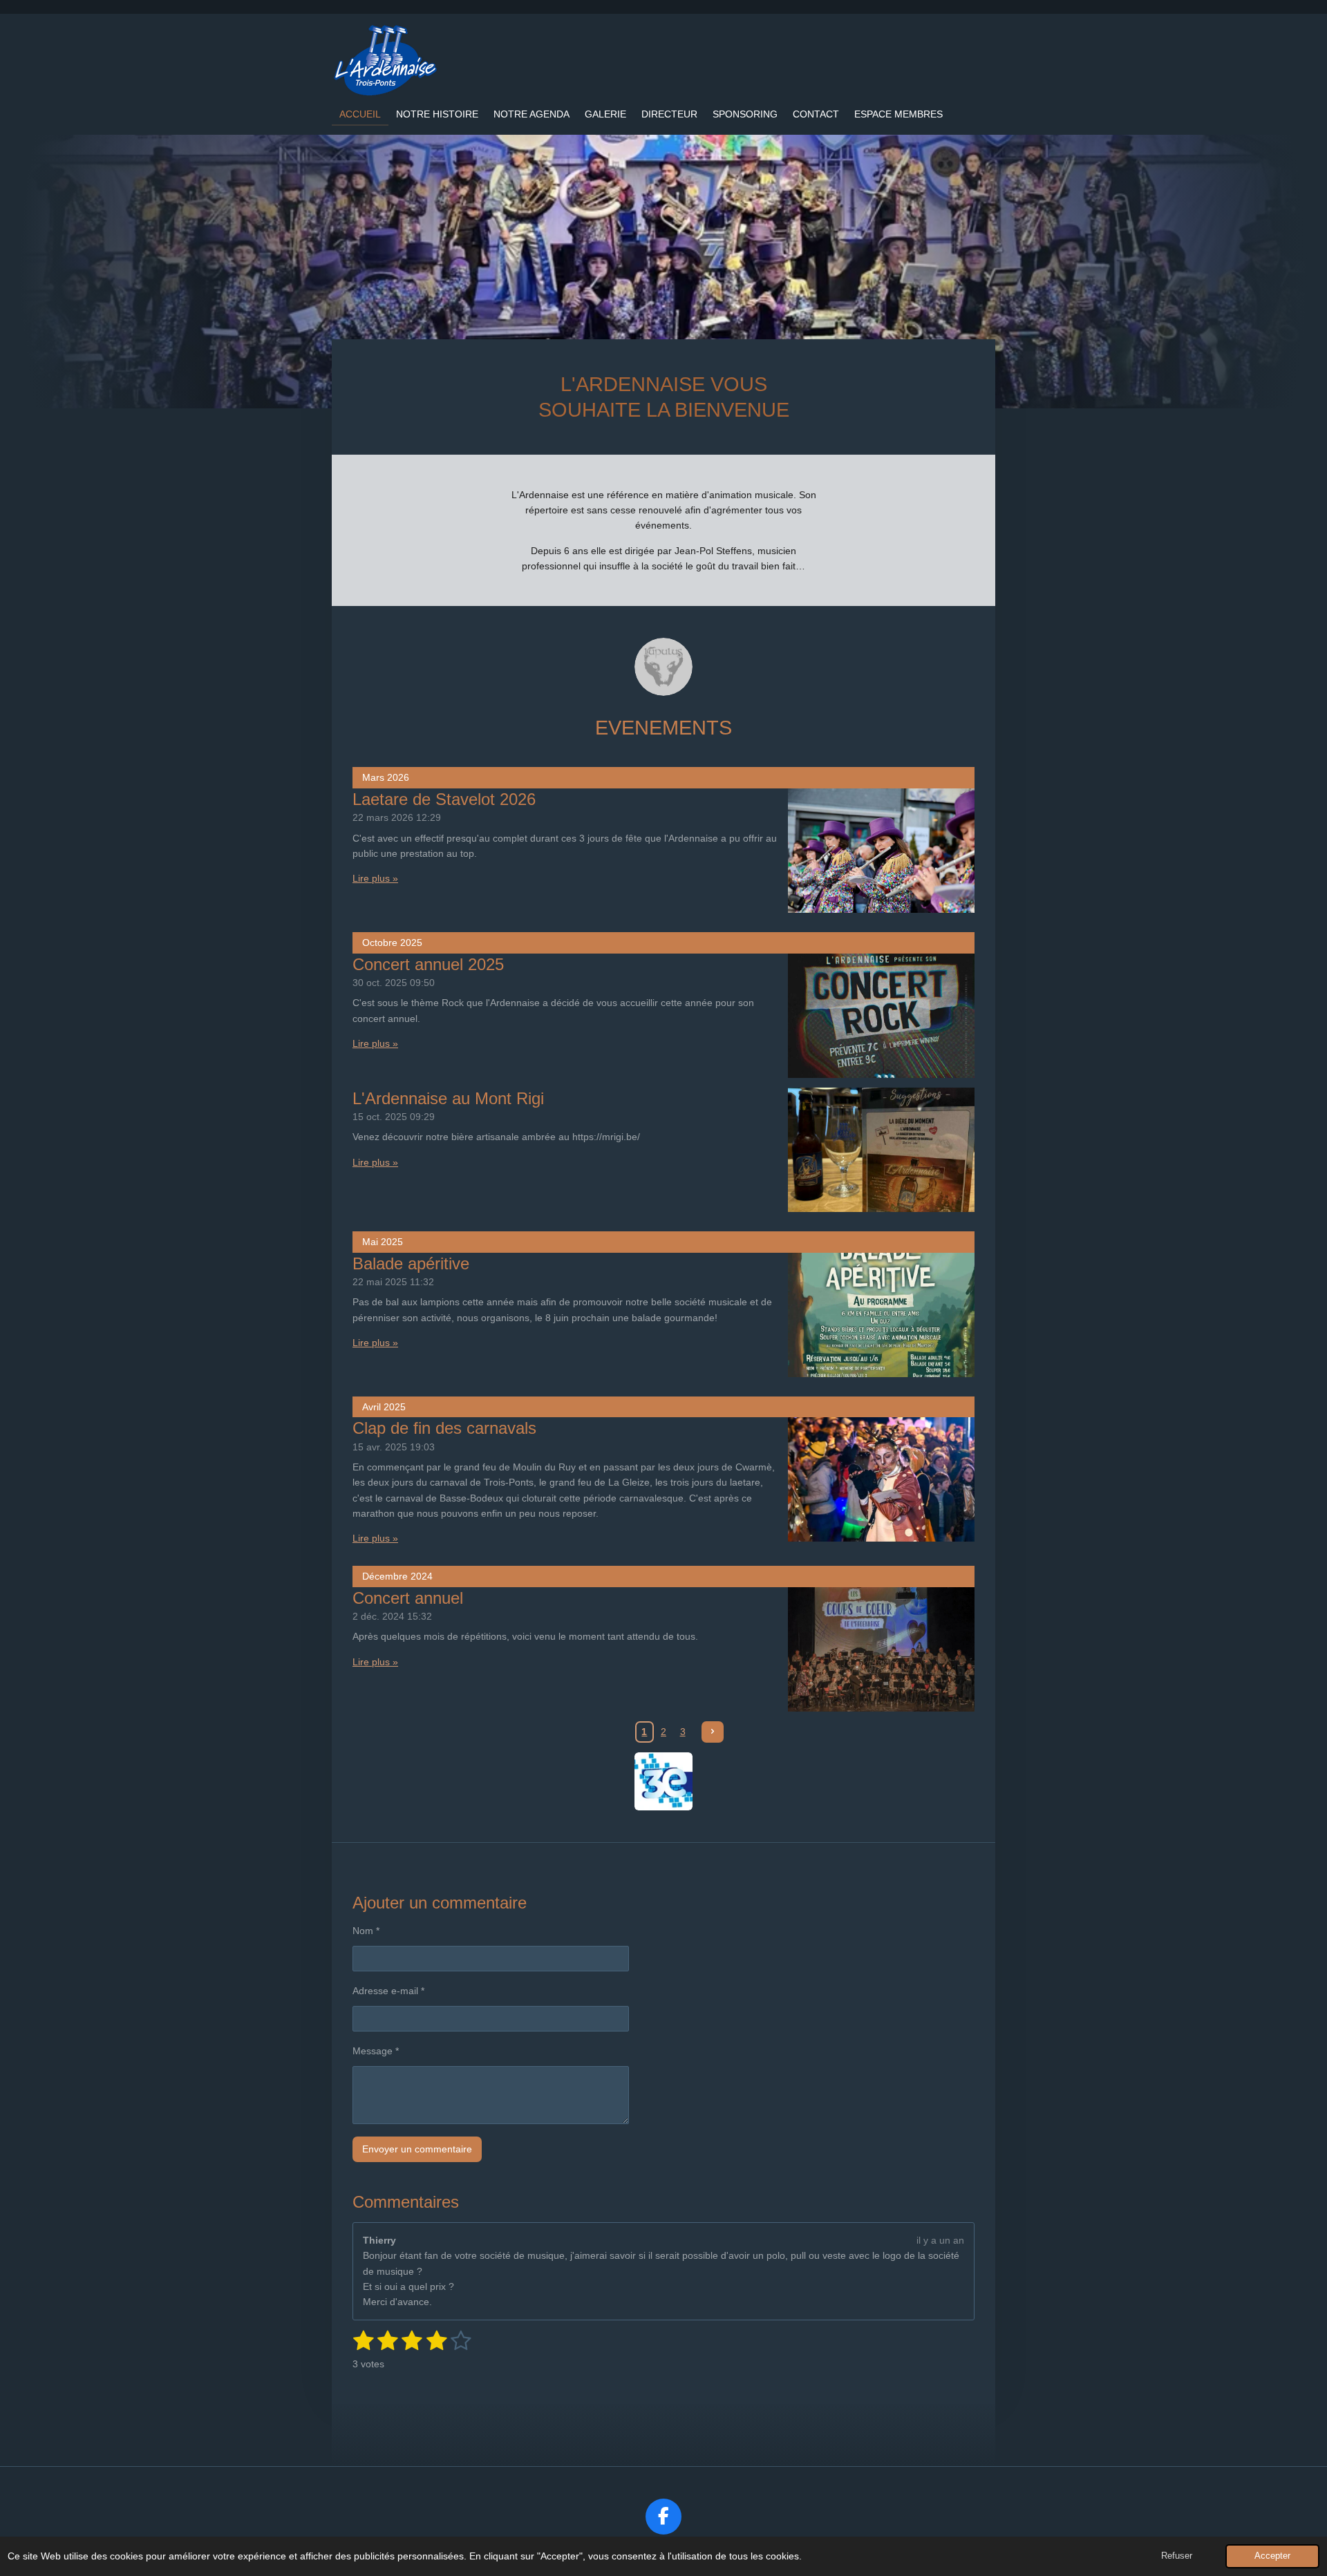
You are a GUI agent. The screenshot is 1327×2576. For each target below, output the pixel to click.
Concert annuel (408, 1598)
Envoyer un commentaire (417, 2149)
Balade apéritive (411, 1263)
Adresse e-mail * (388, 1991)
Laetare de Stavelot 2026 (444, 799)
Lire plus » (375, 878)
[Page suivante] (713, 1732)
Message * (376, 2051)
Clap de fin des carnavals (444, 1428)
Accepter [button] (1272, 2556)
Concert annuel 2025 (428, 964)
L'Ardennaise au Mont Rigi (448, 1098)
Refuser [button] (1177, 2556)
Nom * (366, 1931)
